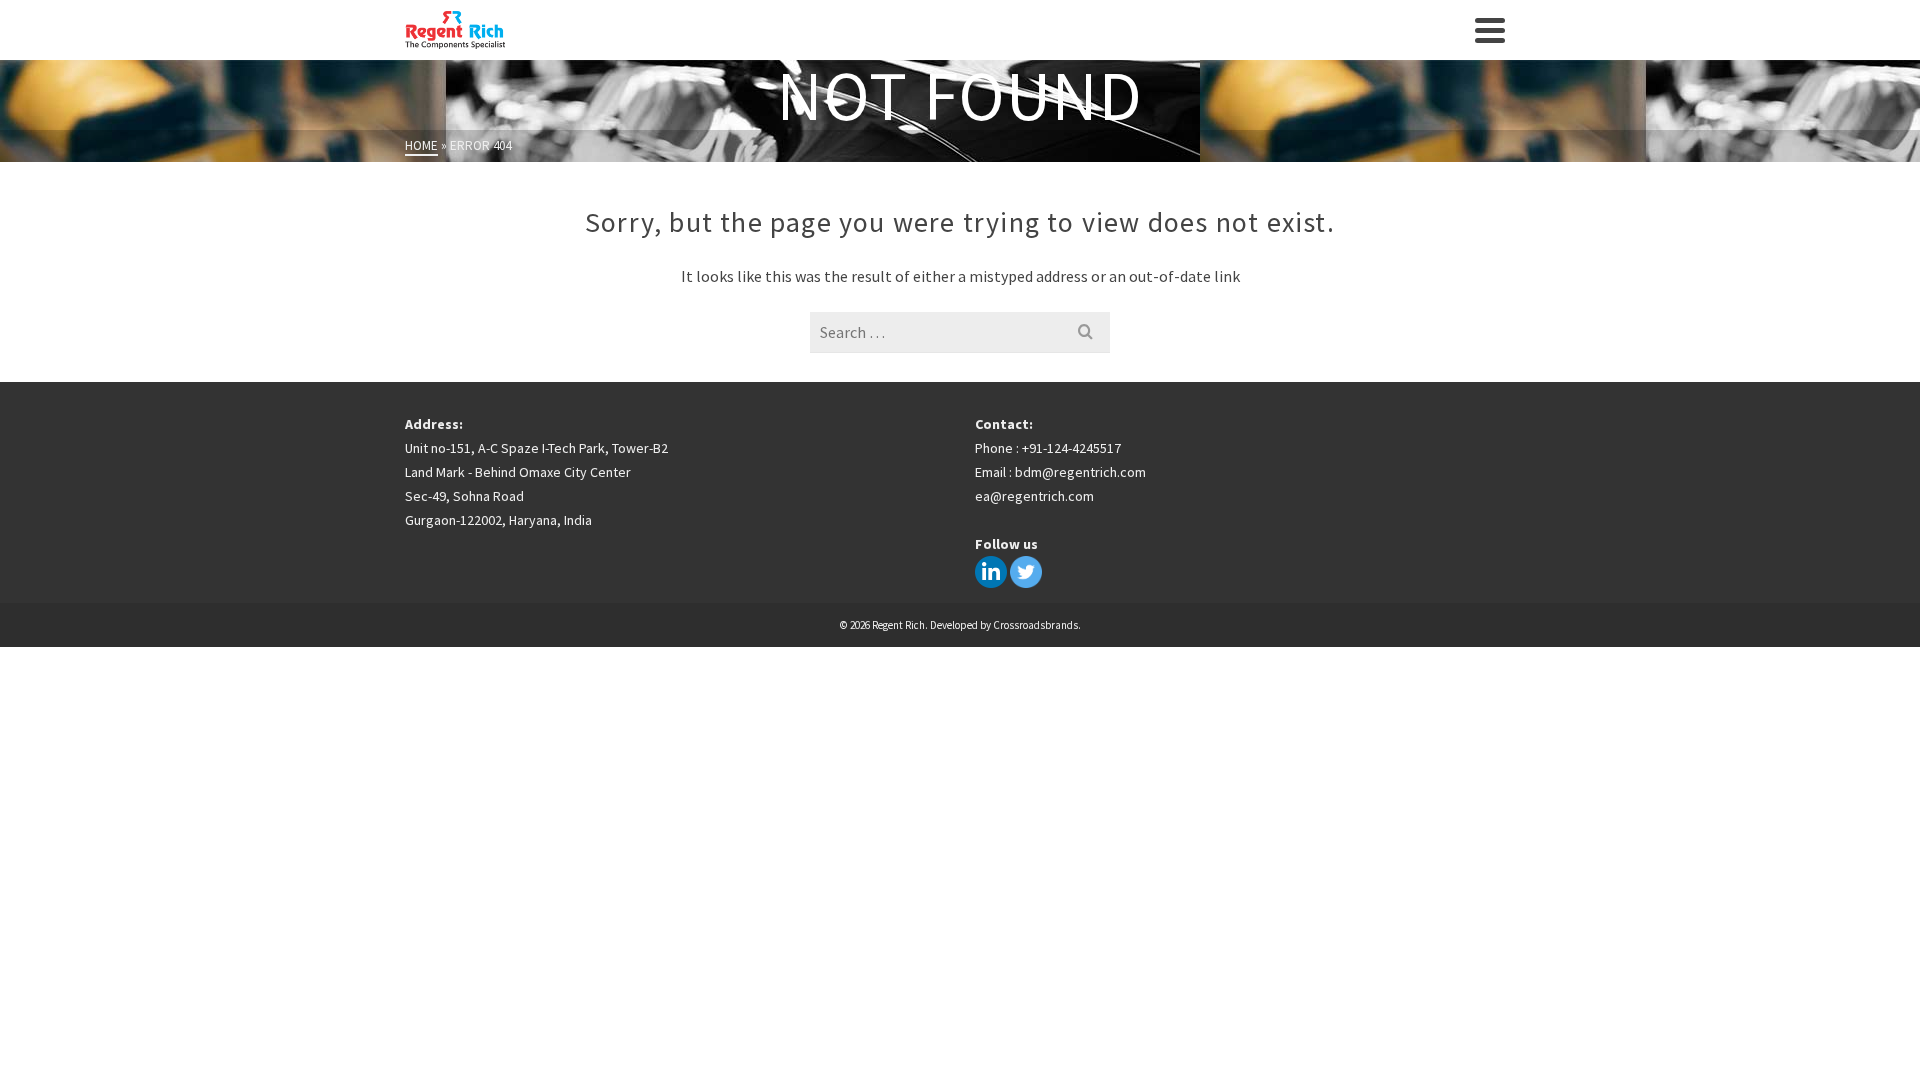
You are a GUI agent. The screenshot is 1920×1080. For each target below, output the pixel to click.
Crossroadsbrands (1035, 625)
